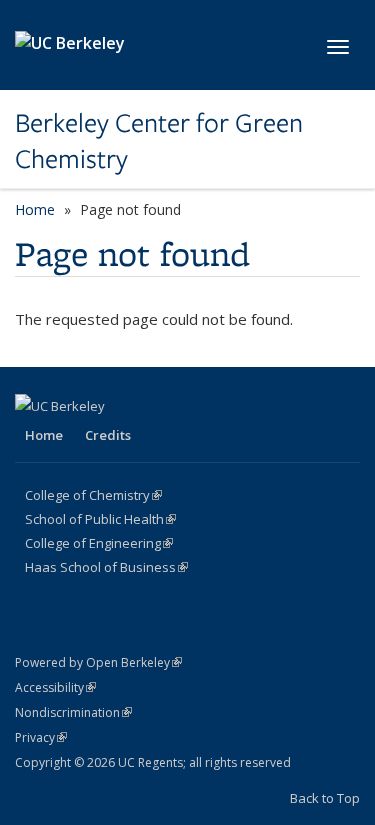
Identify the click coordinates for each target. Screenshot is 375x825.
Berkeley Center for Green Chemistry (159, 141)
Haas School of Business (106, 567)
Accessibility (55, 687)
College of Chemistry (93, 495)
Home (35, 209)
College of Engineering (99, 543)
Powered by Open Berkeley (98, 662)
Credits (108, 435)
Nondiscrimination (73, 712)
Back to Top (325, 798)
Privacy (41, 737)
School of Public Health (100, 519)
